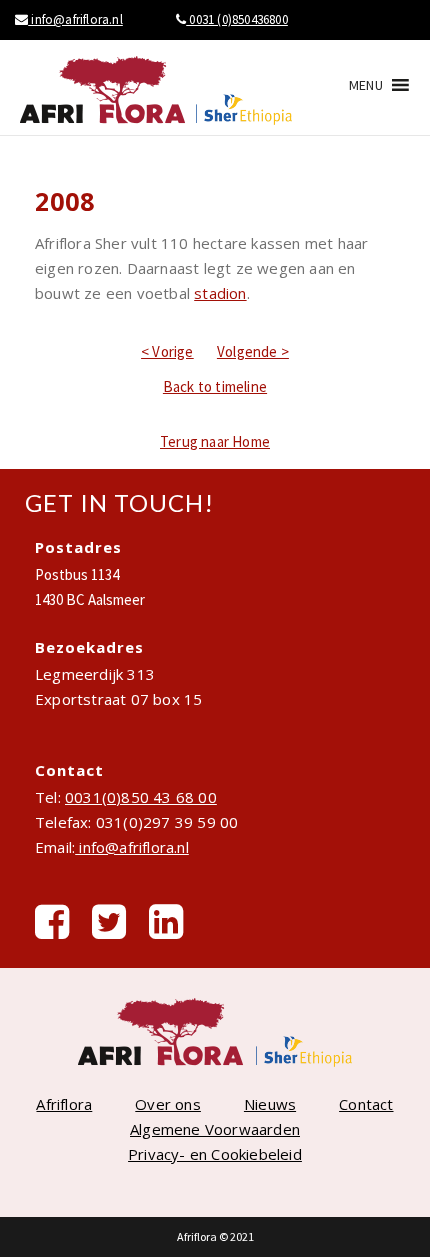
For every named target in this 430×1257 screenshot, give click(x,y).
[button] (366, 85)
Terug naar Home (215, 441)
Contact (366, 1104)
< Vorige (167, 351)
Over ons (168, 1104)
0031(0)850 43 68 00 (141, 797)
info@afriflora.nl (75, 19)
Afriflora (64, 1104)
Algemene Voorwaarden (215, 1129)
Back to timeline (215, 386)
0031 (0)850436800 (237, 19)
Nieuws (270, 1104)
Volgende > (253, 351)
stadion (220, 293)
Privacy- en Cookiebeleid (215, 1154)
